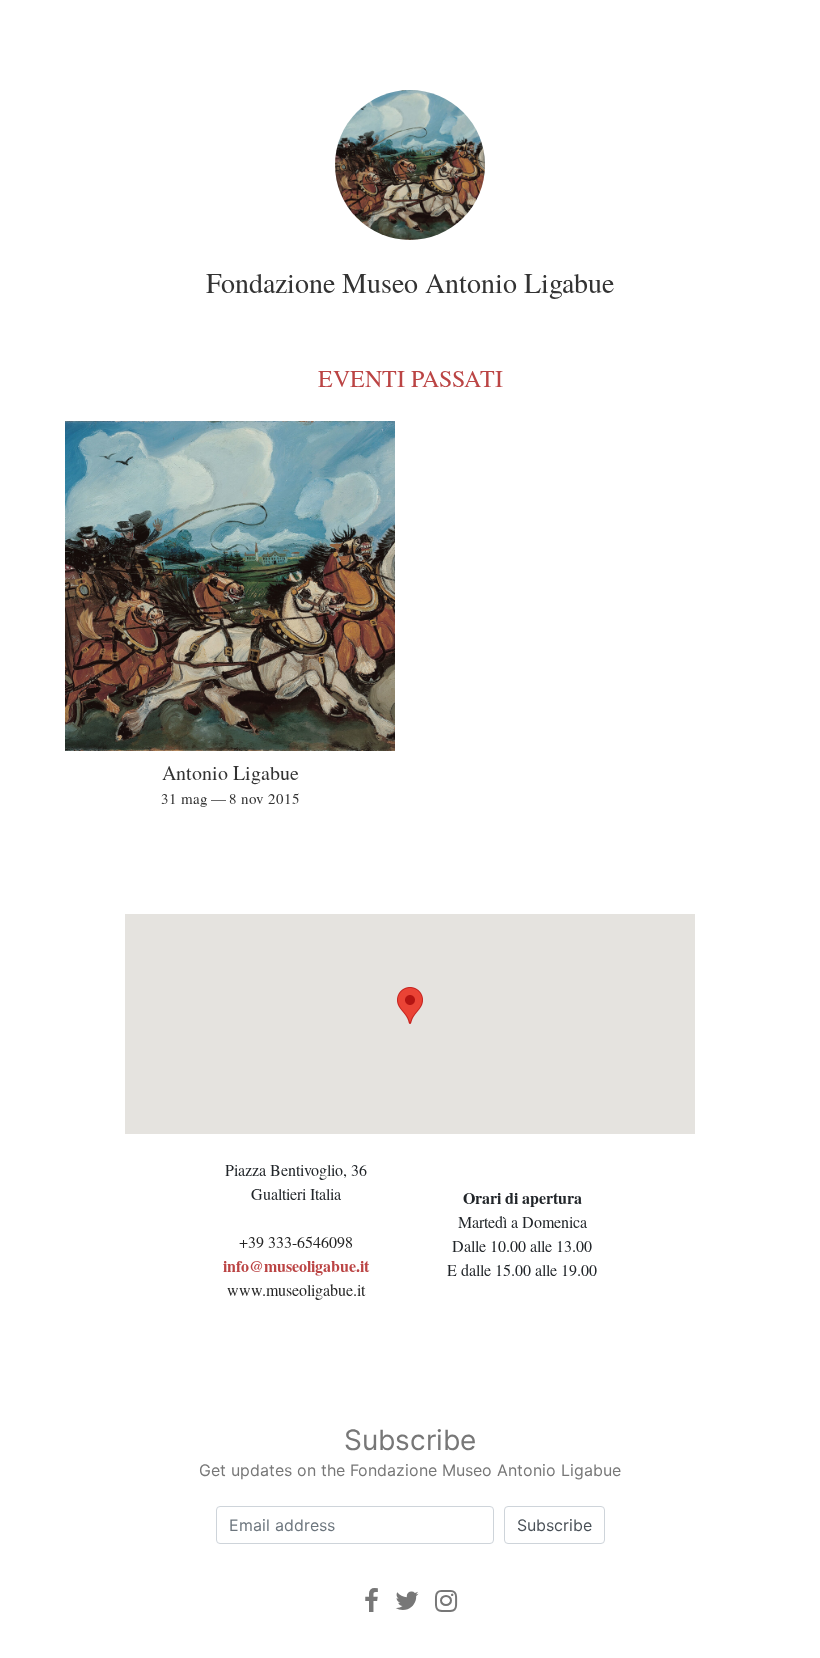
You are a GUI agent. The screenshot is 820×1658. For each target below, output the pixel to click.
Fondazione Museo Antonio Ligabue (410, 282)
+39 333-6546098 (296, 1241)
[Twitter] (407, 1600)
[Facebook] (371, 1600)
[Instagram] (446, 1600)
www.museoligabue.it (296, 1289)
